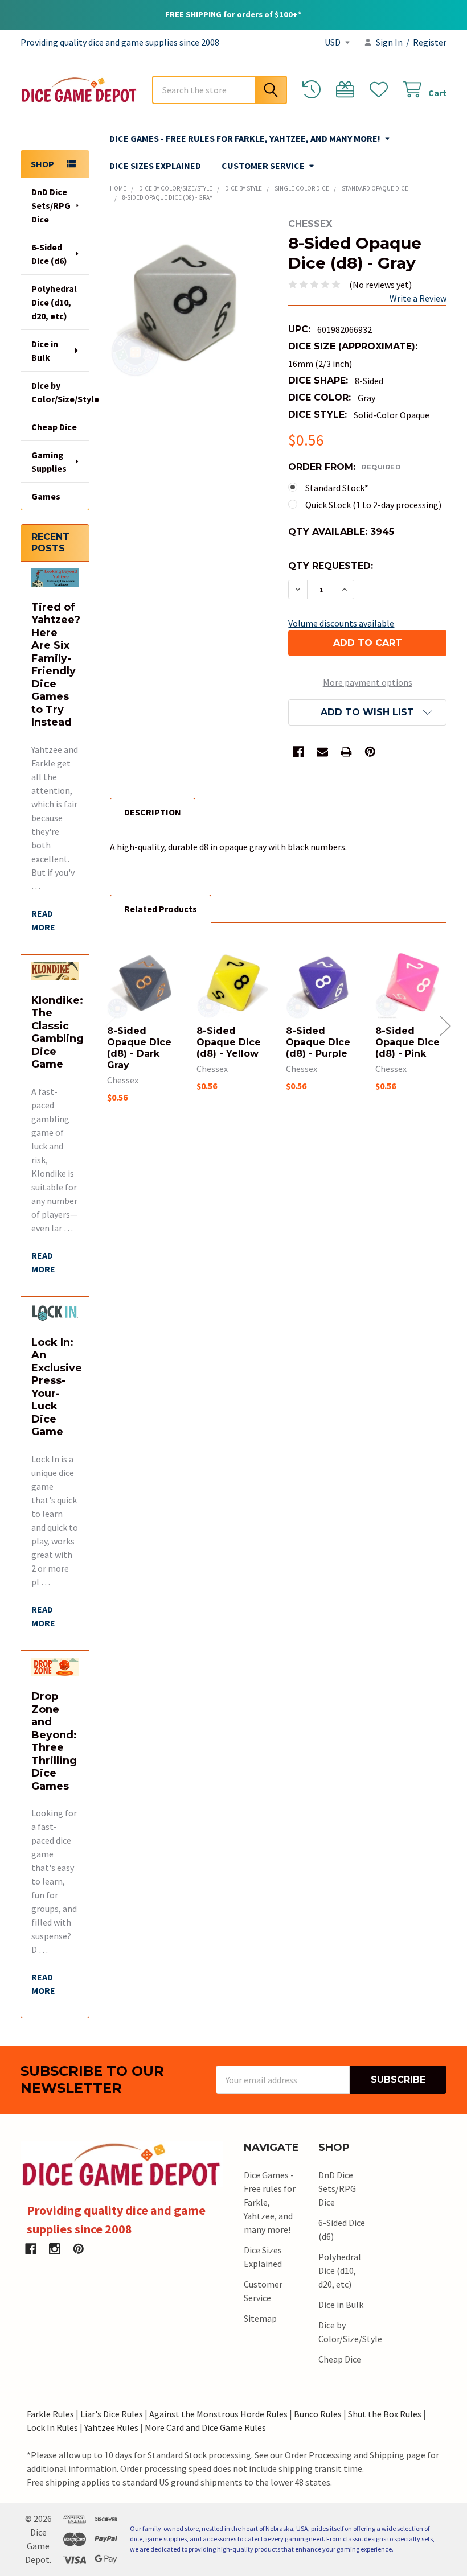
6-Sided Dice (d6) (49, 254)
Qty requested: (331, 566)
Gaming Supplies (49, 461)
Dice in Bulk (45, 351)
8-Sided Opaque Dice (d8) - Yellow (229, 1042)
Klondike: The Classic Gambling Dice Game (58, 1033)
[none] (189, 298)
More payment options (368, 682)
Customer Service (263, 166)
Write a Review (418, 298)
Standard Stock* (337, 488)
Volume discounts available (341, 623)
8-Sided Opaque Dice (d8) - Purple (318, 1042)
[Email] (322, 752)
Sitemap (260, 2318)
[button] (367, 712)
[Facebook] (298, 752)
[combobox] (220, 90)
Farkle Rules (50, 2414)
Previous (111, 1026)
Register (430, 42)
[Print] (346, 752)
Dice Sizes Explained (155, 166)
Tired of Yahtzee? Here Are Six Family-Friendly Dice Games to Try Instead (56, 665)
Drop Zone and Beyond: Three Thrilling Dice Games (54, 1741)
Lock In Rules (52, 2427)
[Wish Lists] (381, 90)
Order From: (344, 467)
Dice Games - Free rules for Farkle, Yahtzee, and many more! (245, 138)
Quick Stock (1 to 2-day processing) (373, 505)
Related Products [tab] (161, 909)
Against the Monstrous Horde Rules (218, 2414)
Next (445, 1026)
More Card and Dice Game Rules (205, 2427)
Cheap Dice (54, 427)
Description (153, 812)
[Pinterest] (370, 752)
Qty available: (341, 532)
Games (46, 496)
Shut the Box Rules (385, 2414)
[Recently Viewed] (314, 90)
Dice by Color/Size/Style (60, 392)
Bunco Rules (318, 2414)
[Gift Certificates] (348, 90)
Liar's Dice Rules (112, 2414)
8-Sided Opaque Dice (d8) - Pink (407, 1042)
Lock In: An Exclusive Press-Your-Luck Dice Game (57, 1387)
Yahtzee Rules (111, 2427)
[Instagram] (55, 2249)
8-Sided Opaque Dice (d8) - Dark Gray (139, 1048)
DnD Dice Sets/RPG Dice (51, 205)
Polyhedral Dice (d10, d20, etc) (54, 302)
